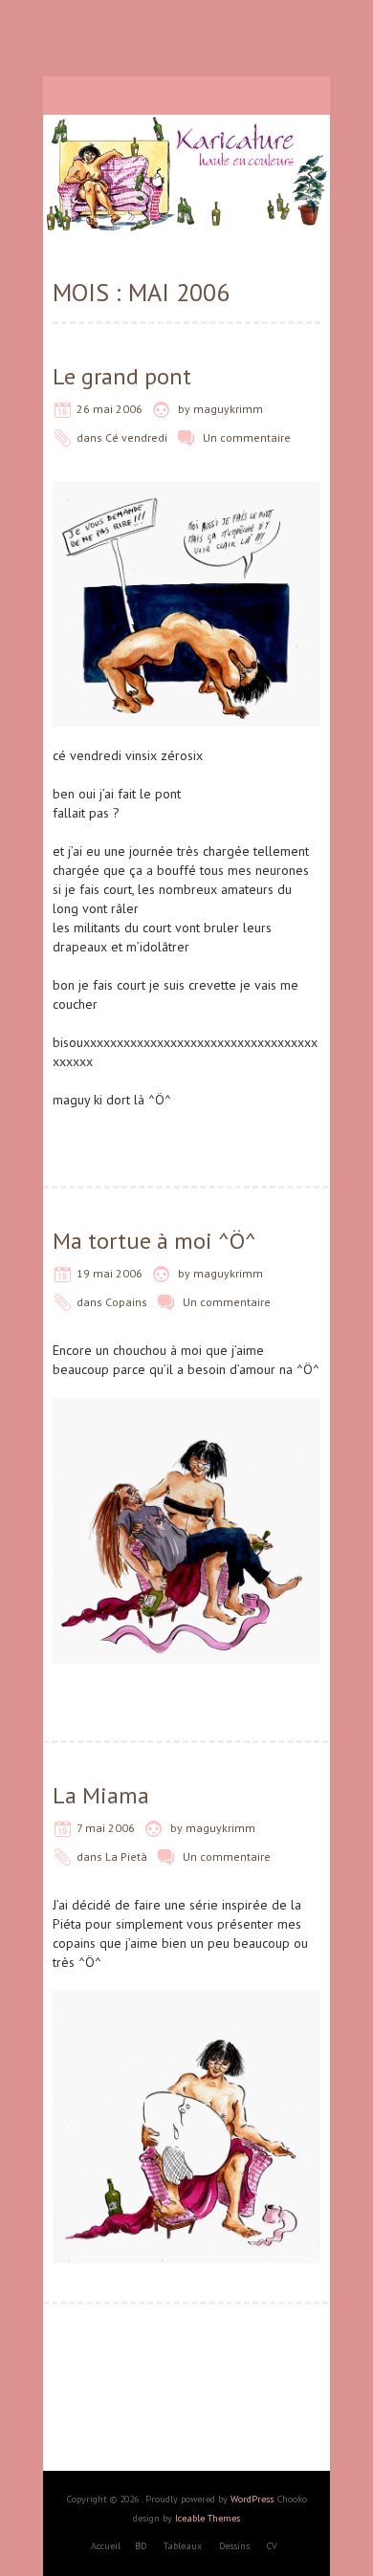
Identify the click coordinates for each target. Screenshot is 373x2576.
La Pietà (126, 1856)
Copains (126, 1302)
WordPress (252, 2499)
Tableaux (183, 2546)
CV (272, 2546)
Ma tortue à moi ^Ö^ (154, 1241)
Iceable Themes (208, 2518)
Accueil (106, 2546)
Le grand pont (122, 376)
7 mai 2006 (106, 1828)
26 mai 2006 (110, 409)
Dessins (234, 2546)
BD (141, 2546)
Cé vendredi (136, 437)
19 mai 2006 (110, 1273)
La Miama (101, 1795)
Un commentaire (247, 437)
